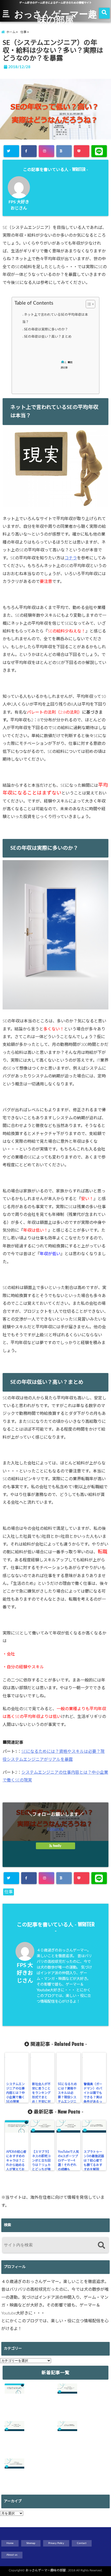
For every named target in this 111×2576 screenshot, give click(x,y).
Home (10, 2543)
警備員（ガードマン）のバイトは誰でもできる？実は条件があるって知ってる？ (93, 2095)
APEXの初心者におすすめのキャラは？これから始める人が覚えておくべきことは (16, 2163)
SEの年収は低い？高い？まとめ (48, 337)
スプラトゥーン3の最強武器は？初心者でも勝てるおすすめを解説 (94, 2161)
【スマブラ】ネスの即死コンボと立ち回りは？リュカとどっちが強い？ (41, 2163)
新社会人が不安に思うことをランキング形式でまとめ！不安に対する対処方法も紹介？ (41, 2097)
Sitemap (31, 2543)
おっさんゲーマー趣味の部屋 (56, 17)
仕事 (9, 1892)
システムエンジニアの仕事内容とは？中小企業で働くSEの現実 (15, 2093)
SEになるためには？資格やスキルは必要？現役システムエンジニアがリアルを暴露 (67, 2097)
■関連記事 (66, 365)
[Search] (101, 2246)
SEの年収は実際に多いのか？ (46, 330)
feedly (57, 1846)
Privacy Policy (56, 2543)
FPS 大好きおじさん (25, 1973)
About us (12, 2555)
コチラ (71, 558)
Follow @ (55, 1829)
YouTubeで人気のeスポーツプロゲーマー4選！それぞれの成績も (68, 2161)
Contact (82, 2543)
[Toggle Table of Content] (88, 304)
